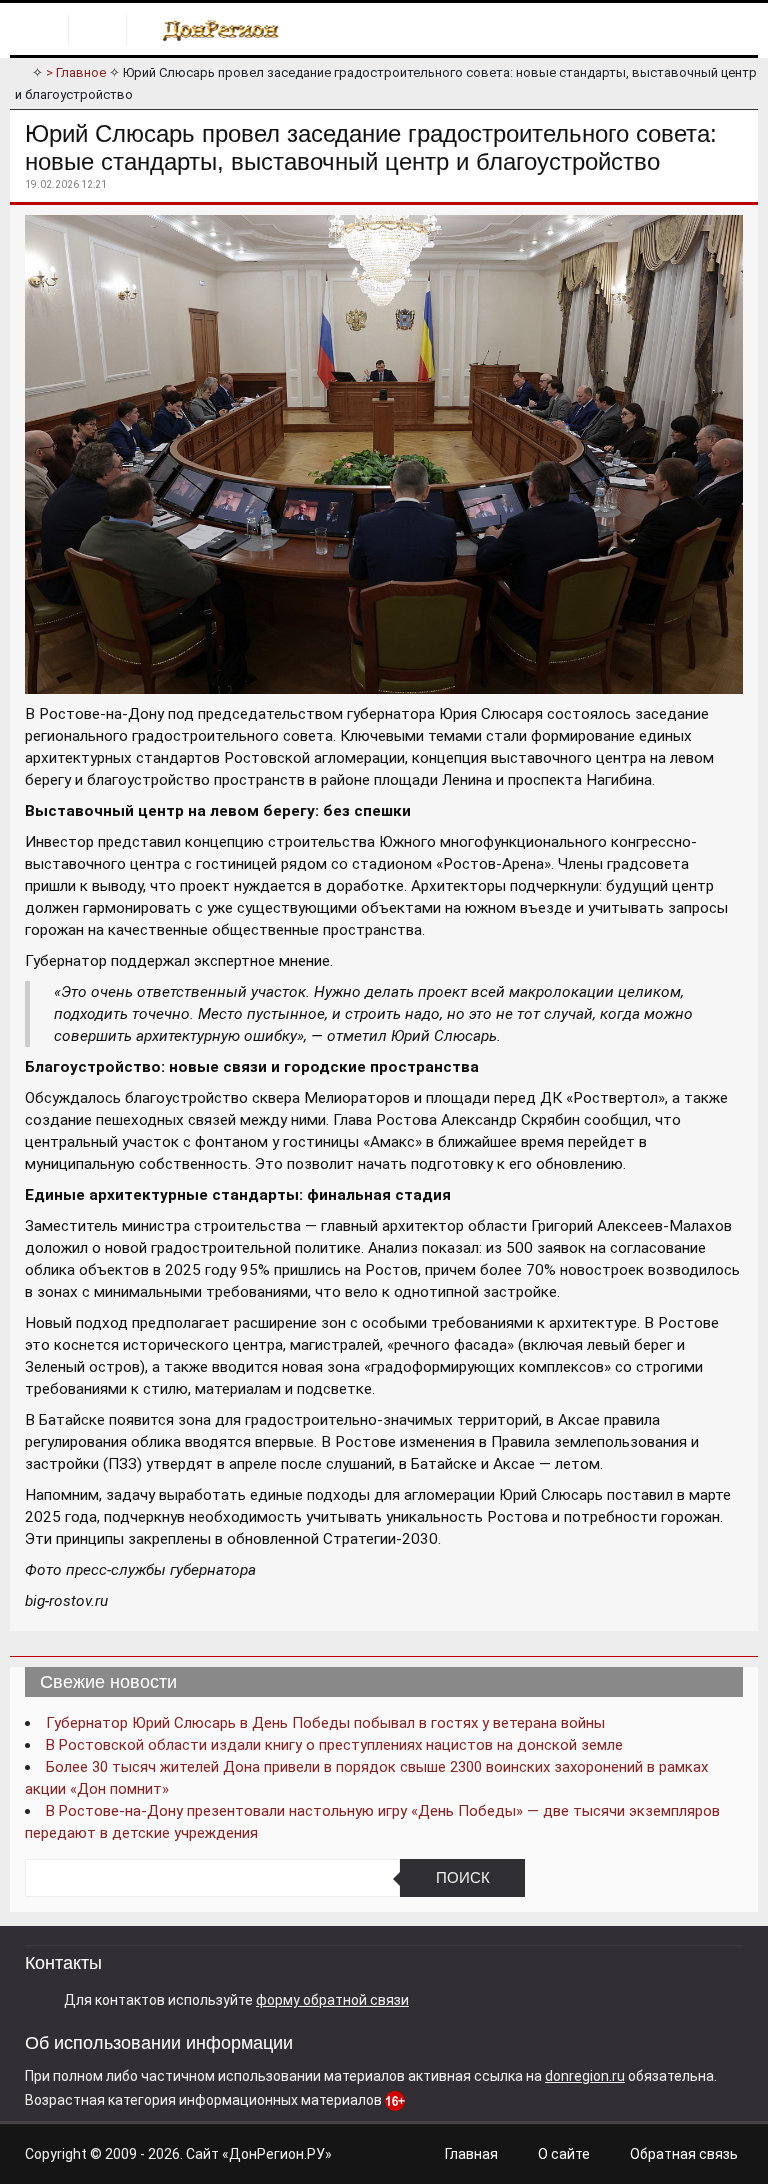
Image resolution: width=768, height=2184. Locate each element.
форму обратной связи (332, 2000)
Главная (471, 2154)
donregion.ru (585, 2076)
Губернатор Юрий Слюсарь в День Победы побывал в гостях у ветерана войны (325, 1723)
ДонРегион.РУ (277, 2154)
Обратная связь (684, 2154)
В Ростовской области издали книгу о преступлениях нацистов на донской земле (334, 1745)
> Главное (76, 72)
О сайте (564, 2154)
